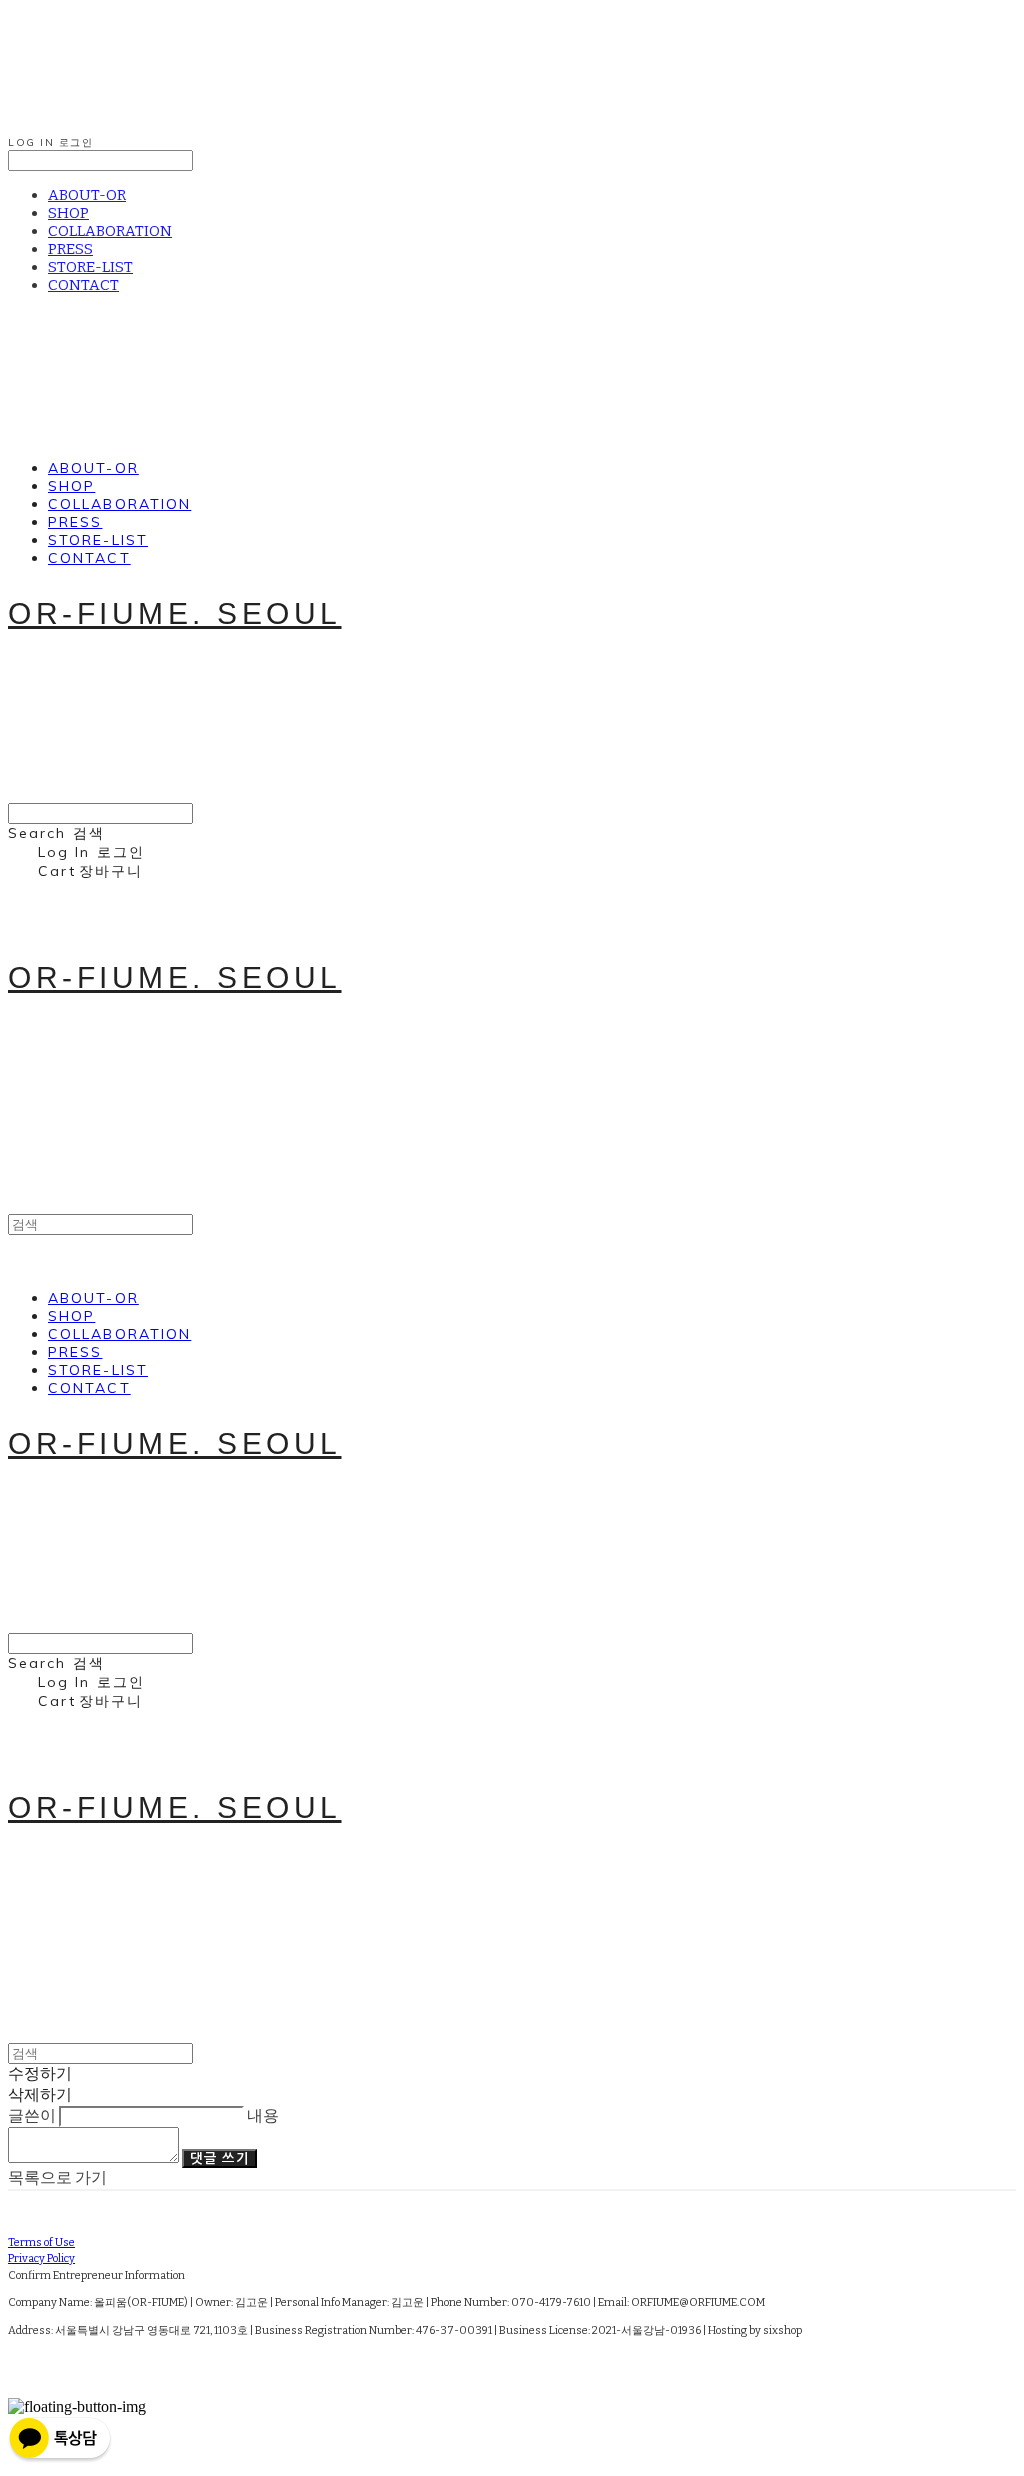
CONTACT (83, 285)
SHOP (68, 213)
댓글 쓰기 (219, 2158)
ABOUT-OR (87, 195)
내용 (263, 2115)
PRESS (70, 249)
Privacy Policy (41, 2258)
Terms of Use (41, 2242)
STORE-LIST (90, 267)
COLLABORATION (110, 231)
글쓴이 (32, 2115)
